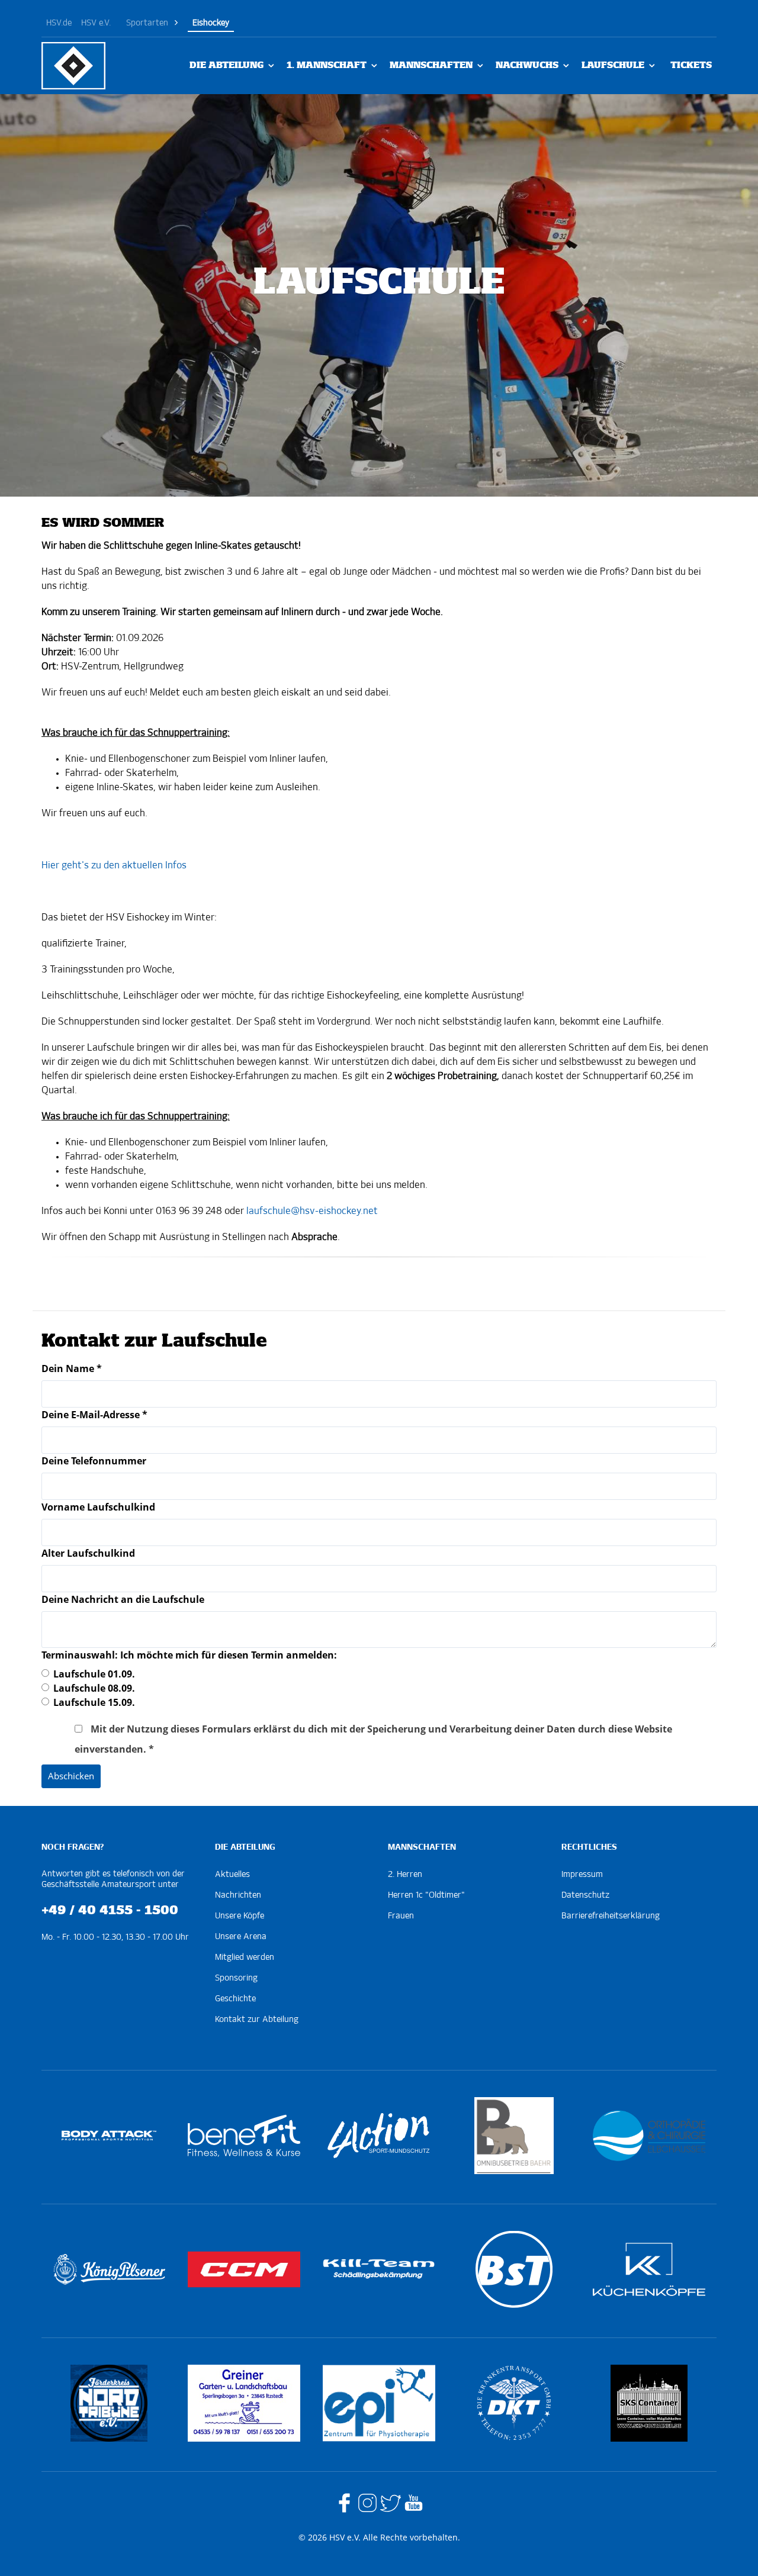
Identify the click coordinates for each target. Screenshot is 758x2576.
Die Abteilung (227, 65)
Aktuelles (232, 1875)
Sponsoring (236, 1978)
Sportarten (147, 23)
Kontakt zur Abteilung (257, 2020)
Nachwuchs (527, 65)
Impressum (582, 1875)
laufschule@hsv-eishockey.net (312, 1212)
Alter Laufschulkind (88, 1553)
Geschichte (235, 1999)
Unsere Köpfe (240, 1916)
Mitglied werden (245, 1957)
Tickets (691, 65)
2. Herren (405, 1875)
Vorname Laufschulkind (98, 1507)
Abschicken (71, 1776)
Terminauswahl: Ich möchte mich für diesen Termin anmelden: (189, 1655)
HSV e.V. (96, 23)
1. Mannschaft (327, 65)
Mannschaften (431, 65)
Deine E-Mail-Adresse (94, 1415)
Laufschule (613, 65)
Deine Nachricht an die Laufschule (123, 1599)
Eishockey (211, 23)
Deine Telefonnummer (94, 1461)
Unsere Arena (241, 1937)
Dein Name (72, 1368)
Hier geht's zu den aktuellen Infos (114, 866)
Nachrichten (238, 1895)
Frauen (401, 1916)
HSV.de (59, 23)
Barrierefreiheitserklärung (611, 1916)
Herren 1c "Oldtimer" (426, 1895)
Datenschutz (585, 1895)
